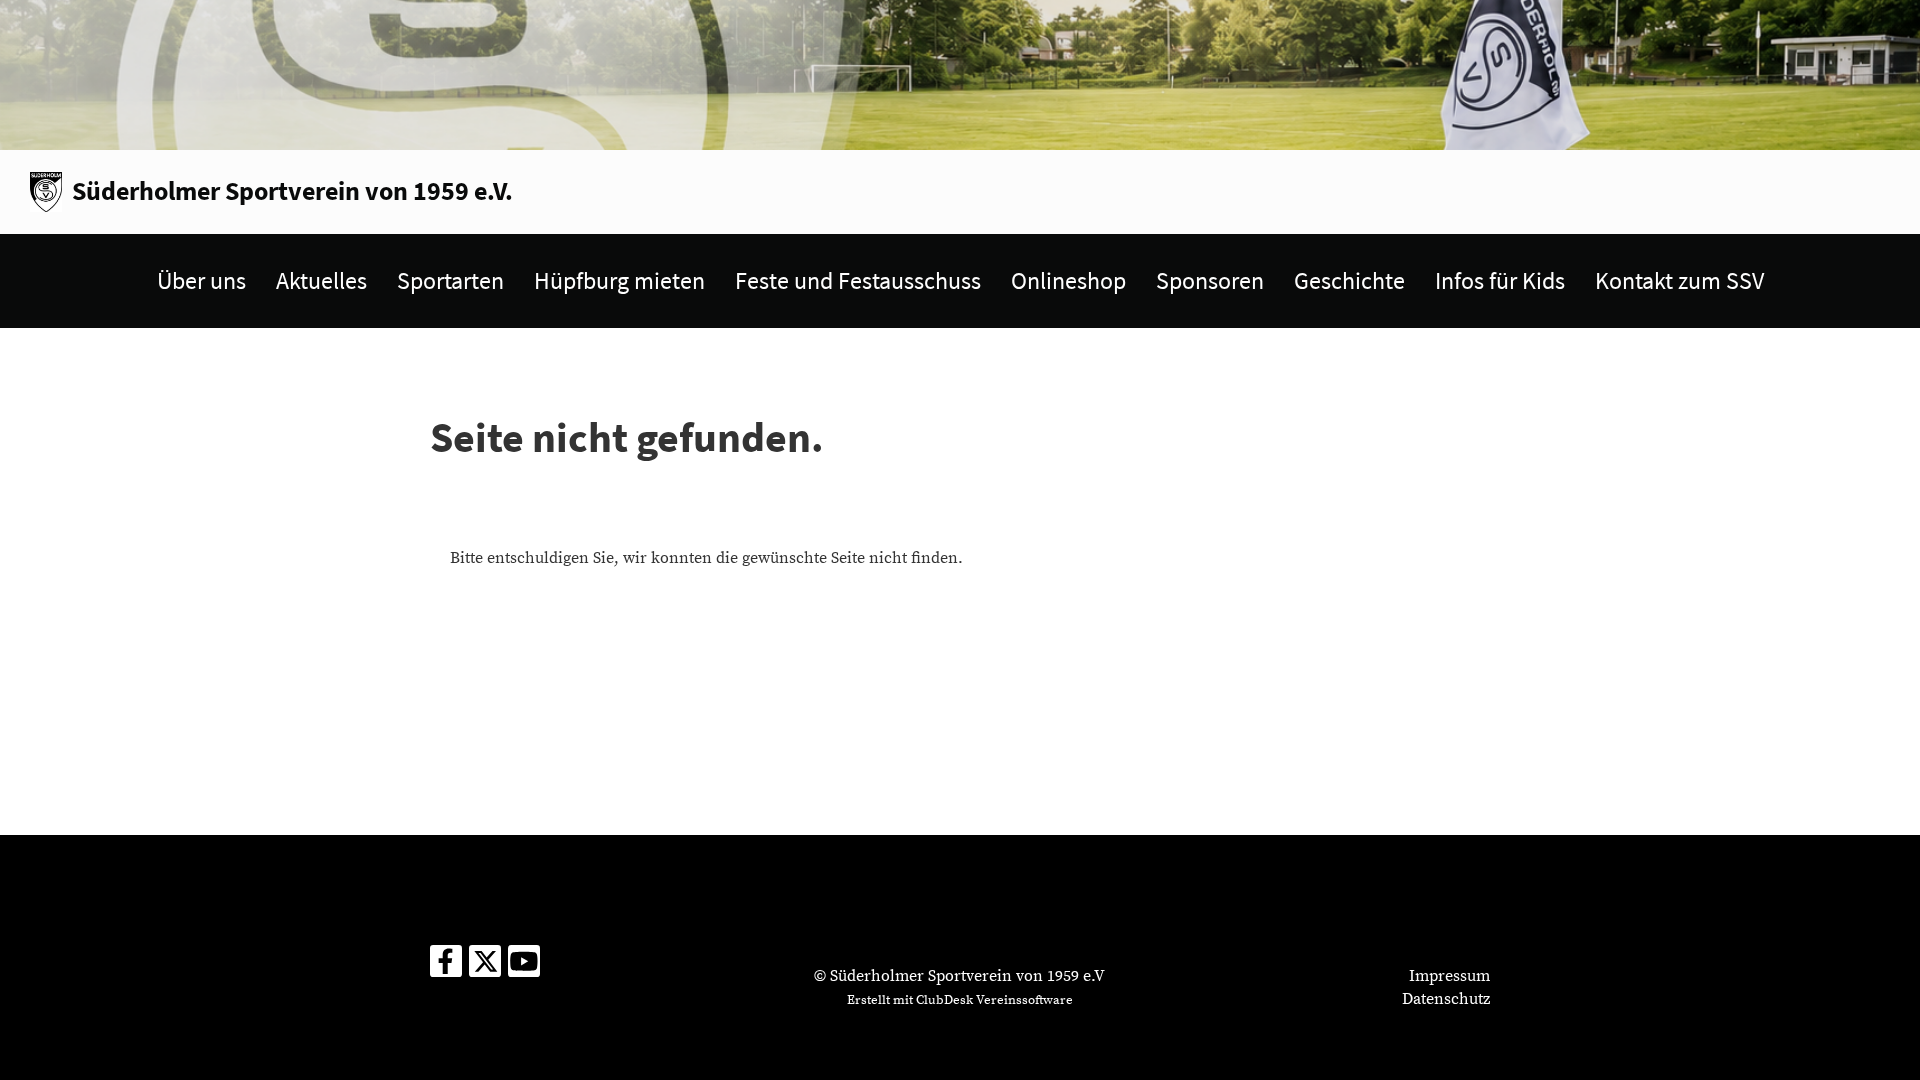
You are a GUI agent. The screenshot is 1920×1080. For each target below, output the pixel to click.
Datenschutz (1446, 999)
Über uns (201, 280)
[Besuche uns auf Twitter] (485, 968)
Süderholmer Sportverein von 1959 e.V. (292, 190)
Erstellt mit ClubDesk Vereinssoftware (960, 1000)
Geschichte (1349, 280)
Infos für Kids (1500, 280)
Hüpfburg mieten (619, 280)
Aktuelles (321, 280)
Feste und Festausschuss (858, 280)
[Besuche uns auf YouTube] (524, 968)
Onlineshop (1068, 280)
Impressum (1449, 976)
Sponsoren (1210, 280)
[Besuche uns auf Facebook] (446, 968)
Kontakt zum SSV (1679, 280)
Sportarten (450, 280)
